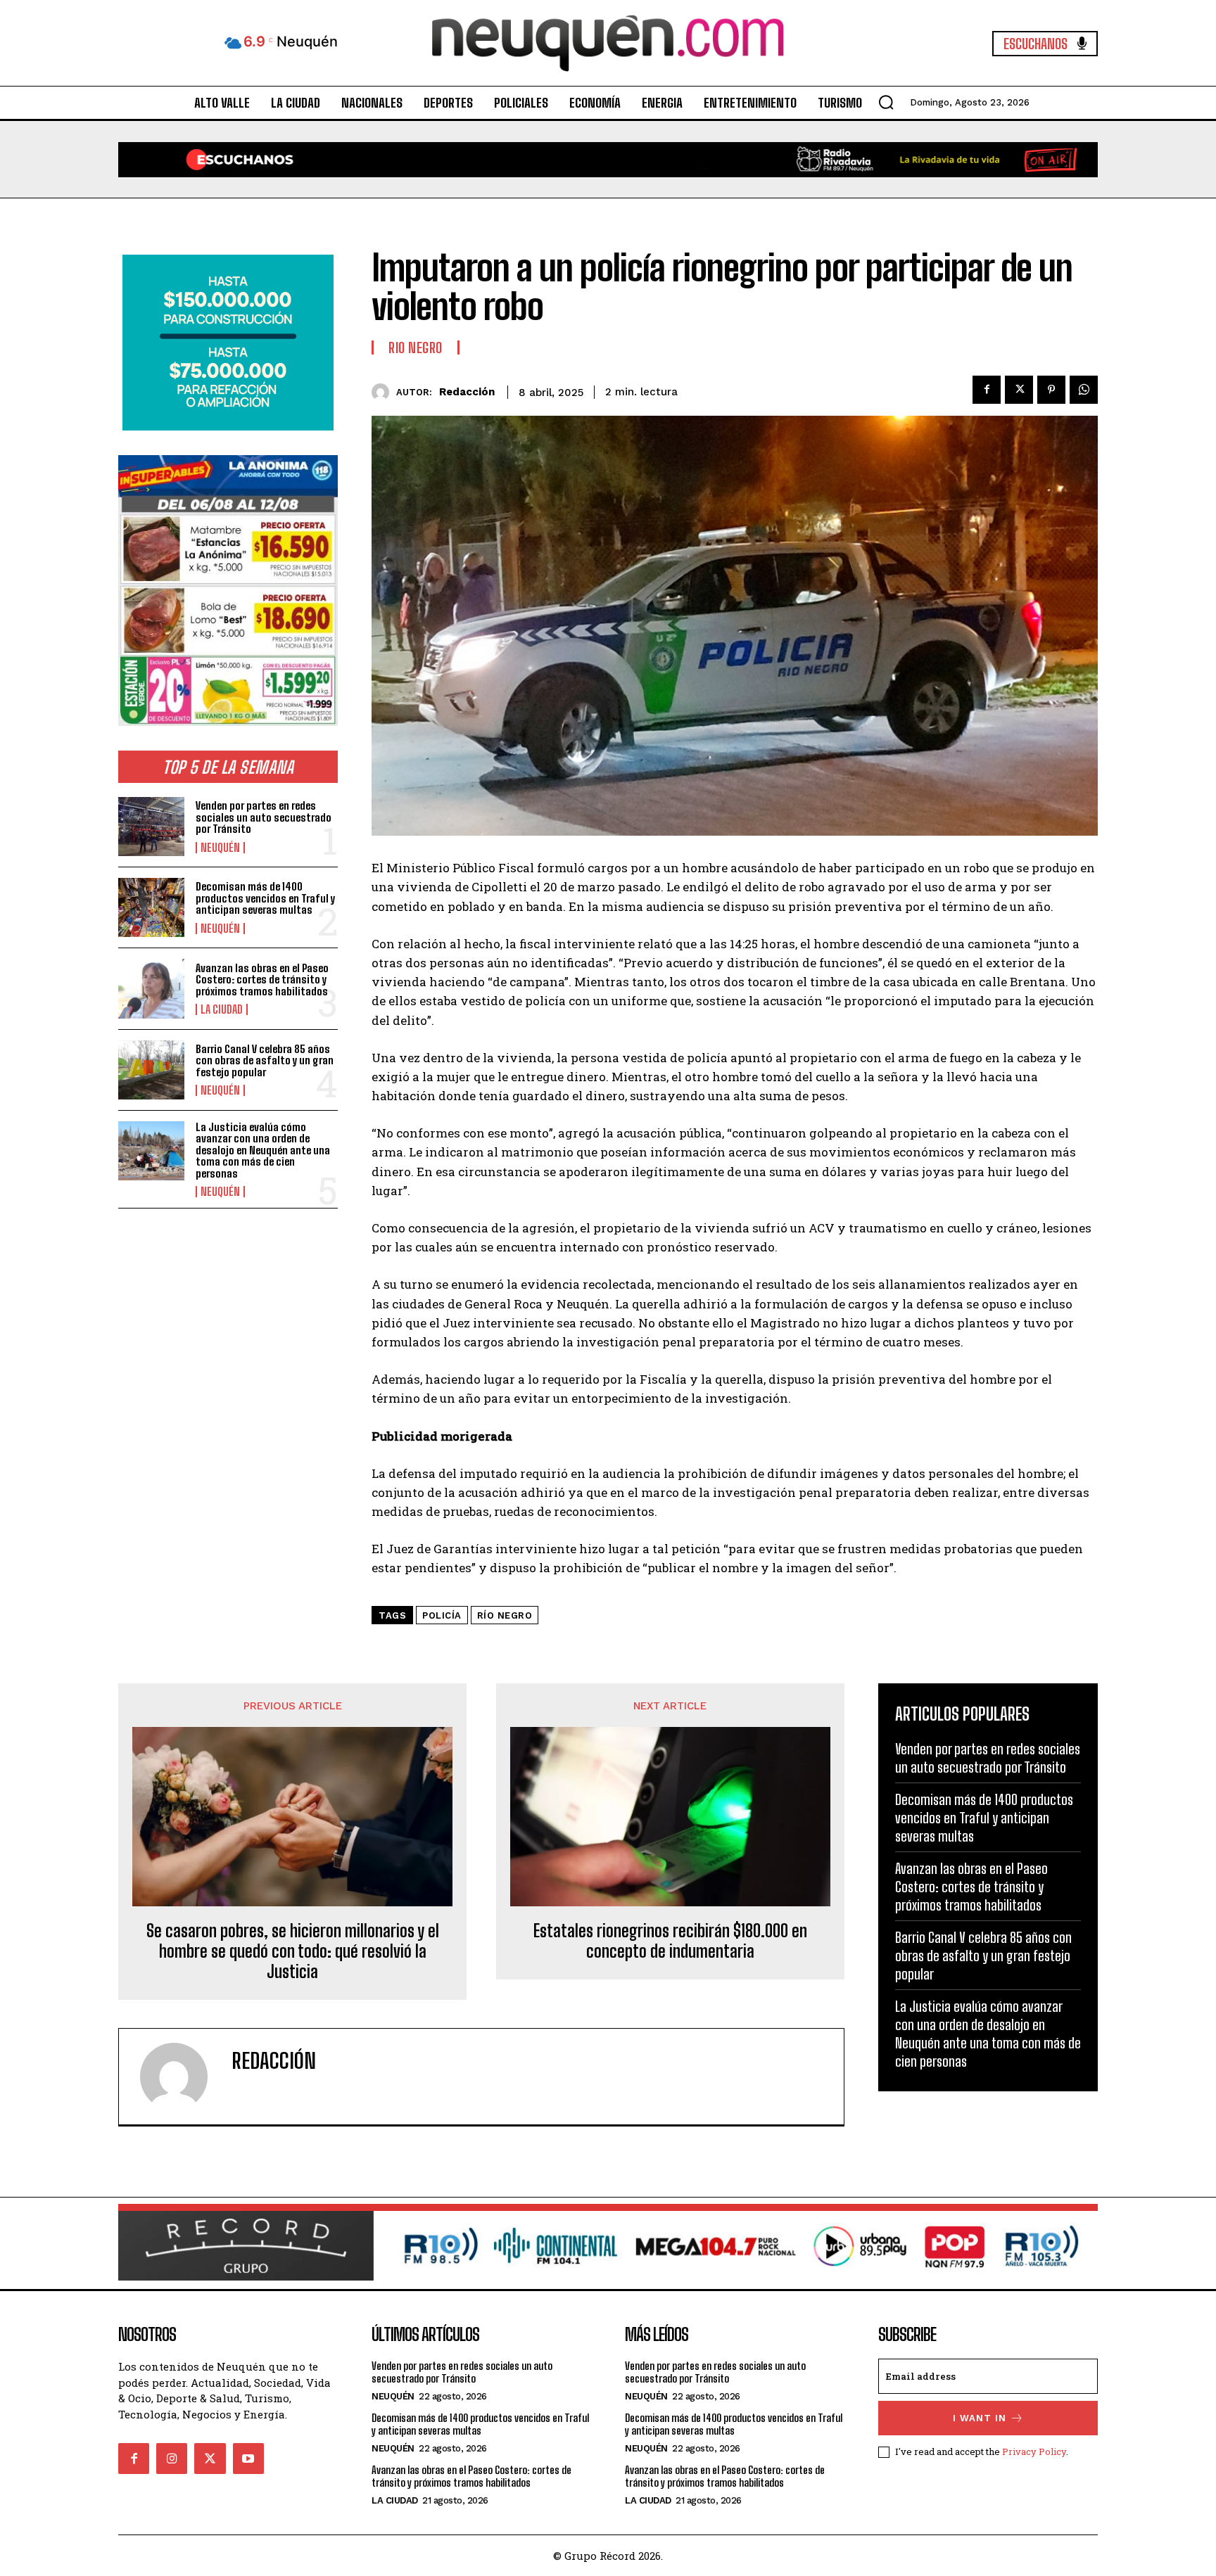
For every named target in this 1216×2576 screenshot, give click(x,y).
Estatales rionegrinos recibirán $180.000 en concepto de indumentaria (670, 1941)
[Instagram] (172, 2459)
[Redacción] (384, 392)
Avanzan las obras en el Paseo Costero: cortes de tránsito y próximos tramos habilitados (262, 980)
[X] (1019, 390)
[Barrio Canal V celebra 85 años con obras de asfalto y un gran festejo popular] (151, 1070)
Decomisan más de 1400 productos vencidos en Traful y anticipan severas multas (265, 898)
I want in (980, 2418)
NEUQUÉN (220, 848)
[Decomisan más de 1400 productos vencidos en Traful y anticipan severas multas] (151, 907)
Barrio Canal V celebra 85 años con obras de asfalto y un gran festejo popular (265, 1060)
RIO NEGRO (416, 347)
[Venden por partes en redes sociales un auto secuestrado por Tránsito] (151, 827)
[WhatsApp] (1084, 390)
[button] (886, 102)
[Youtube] (248, 2459)
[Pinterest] (1051, 390)
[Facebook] (987, 390)
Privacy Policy (1034, 2451)
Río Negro (505, 1615)
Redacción (467, 392)
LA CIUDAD (222, 1009)
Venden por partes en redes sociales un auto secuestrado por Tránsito (264, 817)
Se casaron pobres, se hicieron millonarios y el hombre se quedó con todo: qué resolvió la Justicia (293, 1951)
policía (442, 1615)
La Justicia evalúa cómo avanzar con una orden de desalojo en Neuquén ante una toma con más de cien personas (263, 1150)
